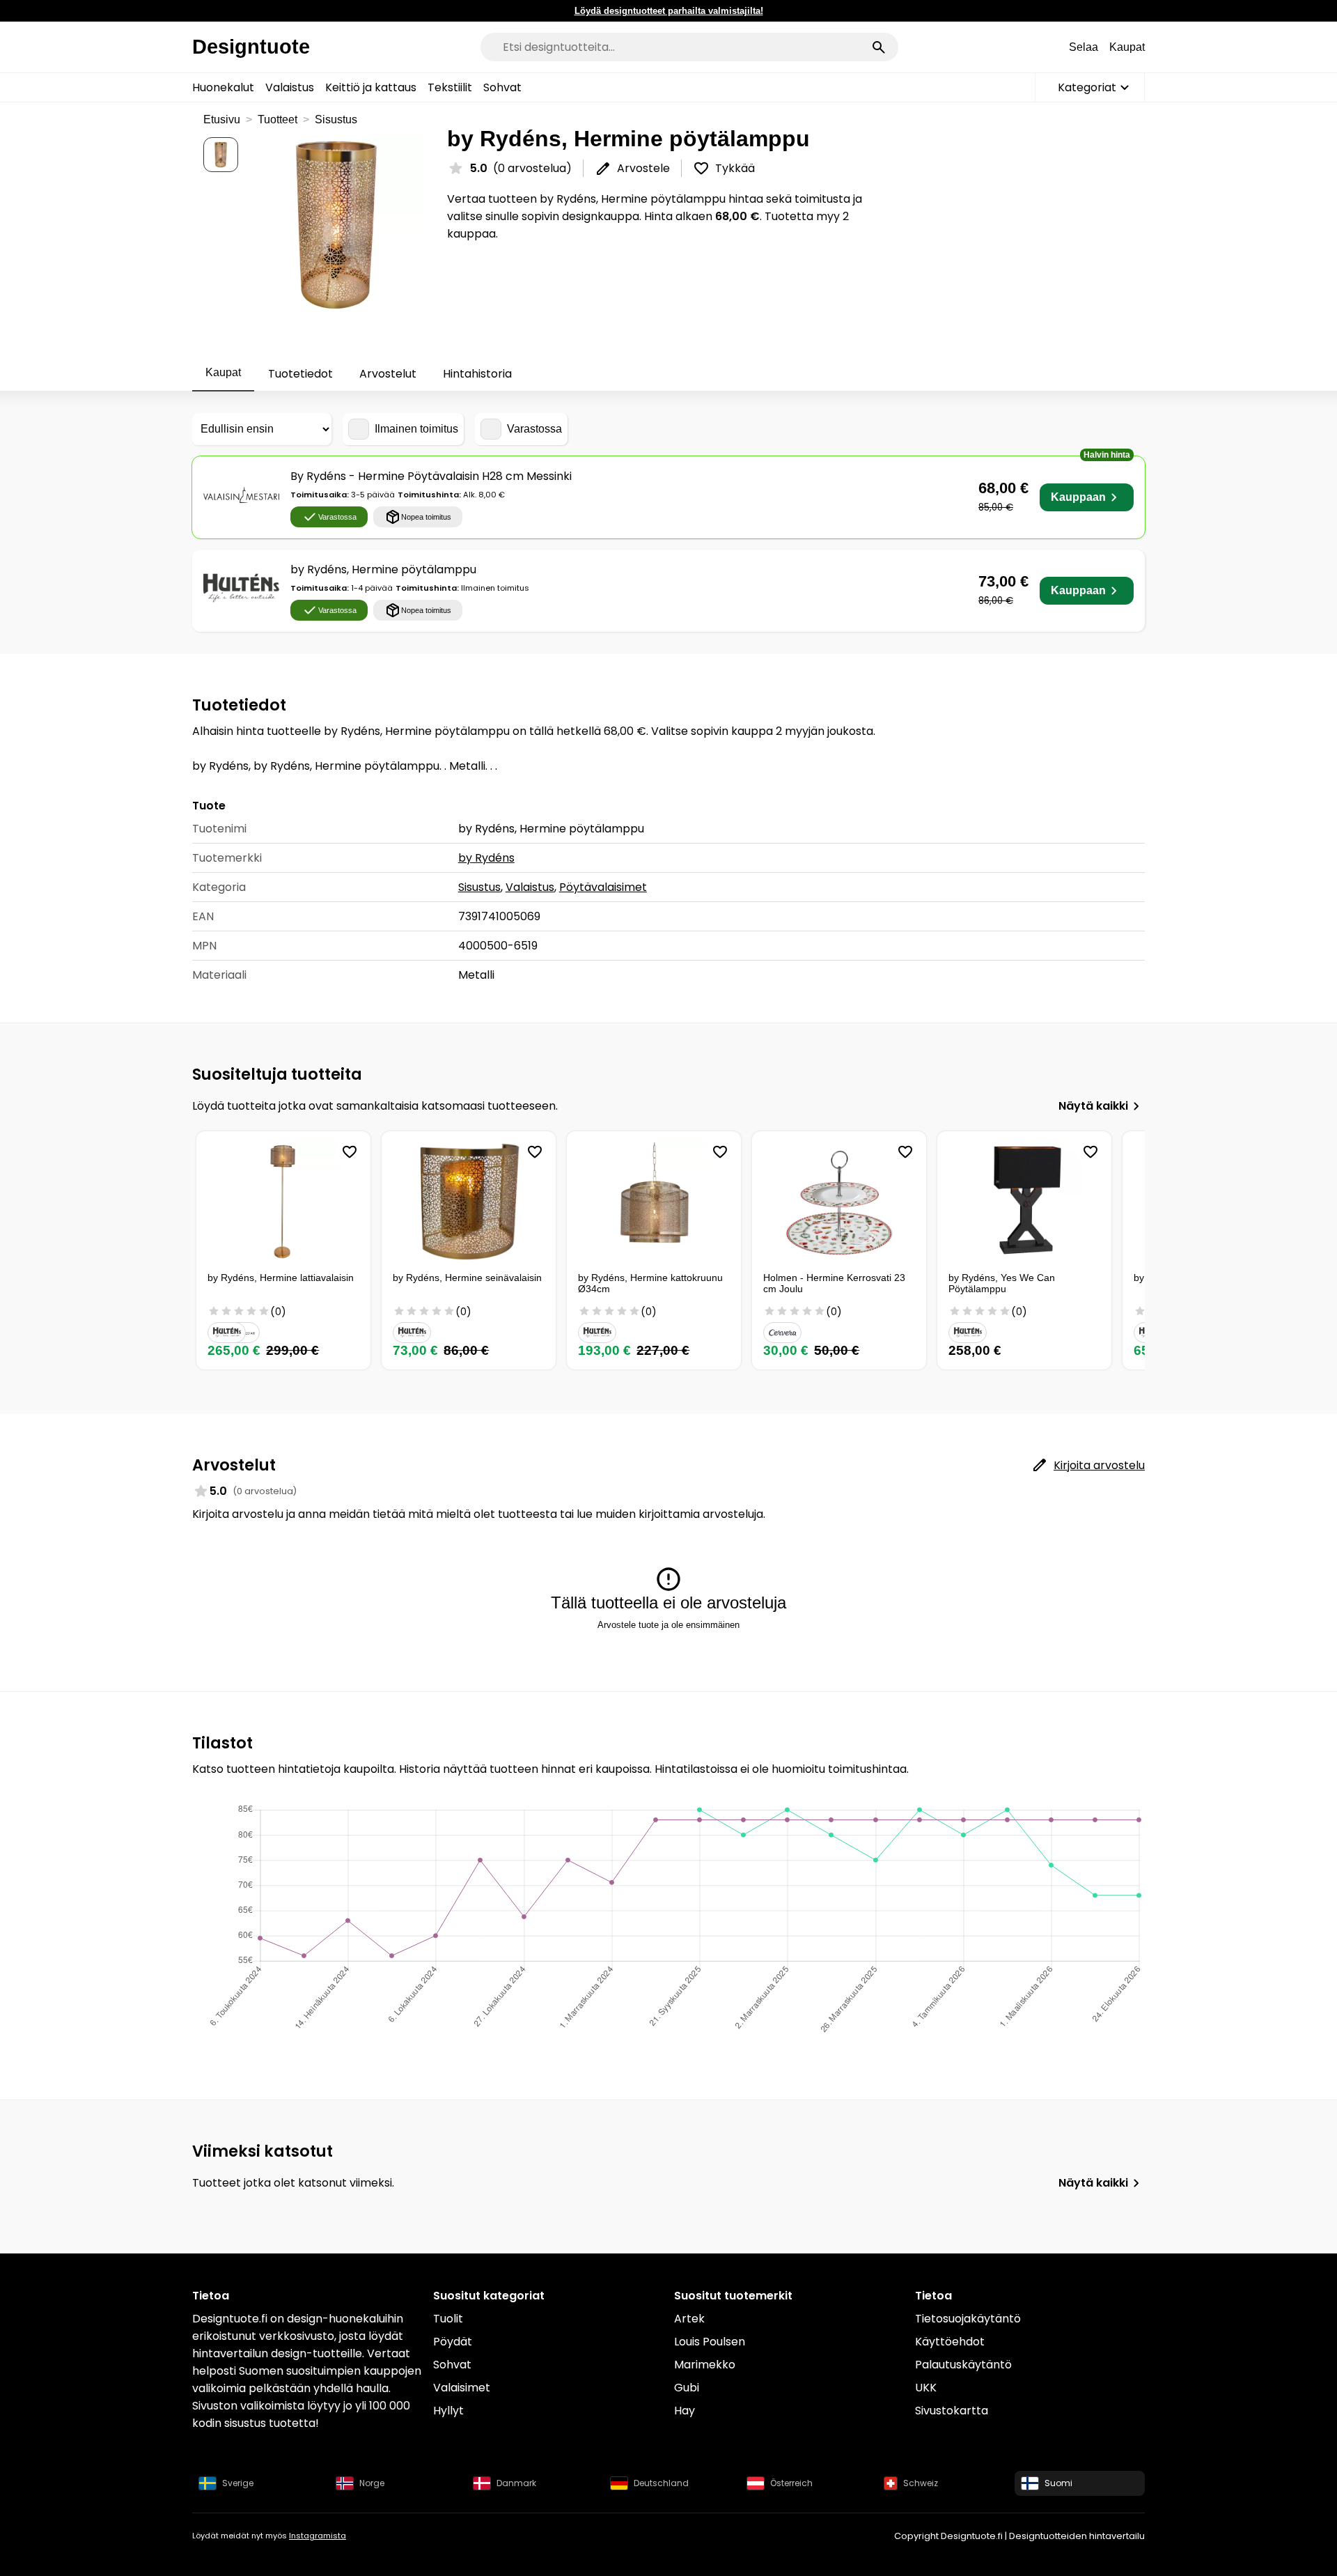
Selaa (1084, 47)
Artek (689, 2319)
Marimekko (705, 2365)
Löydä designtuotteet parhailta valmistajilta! (669, 11)
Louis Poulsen (710, 2342)
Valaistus (290, 87)
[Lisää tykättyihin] (350, 1152)
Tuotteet (277, 119)
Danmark (516, 2483)
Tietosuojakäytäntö (968, 2319)
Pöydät (453, 2342)
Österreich (791, 2483)
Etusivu (222, 119)
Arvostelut (388, 374)
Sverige (238, 2483)
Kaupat (1127, 47)
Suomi (1058, 2483)
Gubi (687, 2388)
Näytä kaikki (1093, 1106)
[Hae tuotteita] (879, 47)
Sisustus (336, 119)
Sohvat (502, 87)
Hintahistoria (477, 374)
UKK (926, 2388)
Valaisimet (462, 2388)
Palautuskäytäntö (963, 2365)
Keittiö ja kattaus (371, 87)
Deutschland (661, 2483)
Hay (685, 2411)
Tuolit (448, 2319)
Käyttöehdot (950, 2342)
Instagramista (318, 2536)
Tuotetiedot (300, 374)
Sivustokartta (952, 2411)
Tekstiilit (450, 87)
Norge (372, 2483)
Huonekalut (223, 87)
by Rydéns (486, 858)
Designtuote (251, 47)
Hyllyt (448, 2411)
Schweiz (921, 2483)
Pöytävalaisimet (603, 887)
